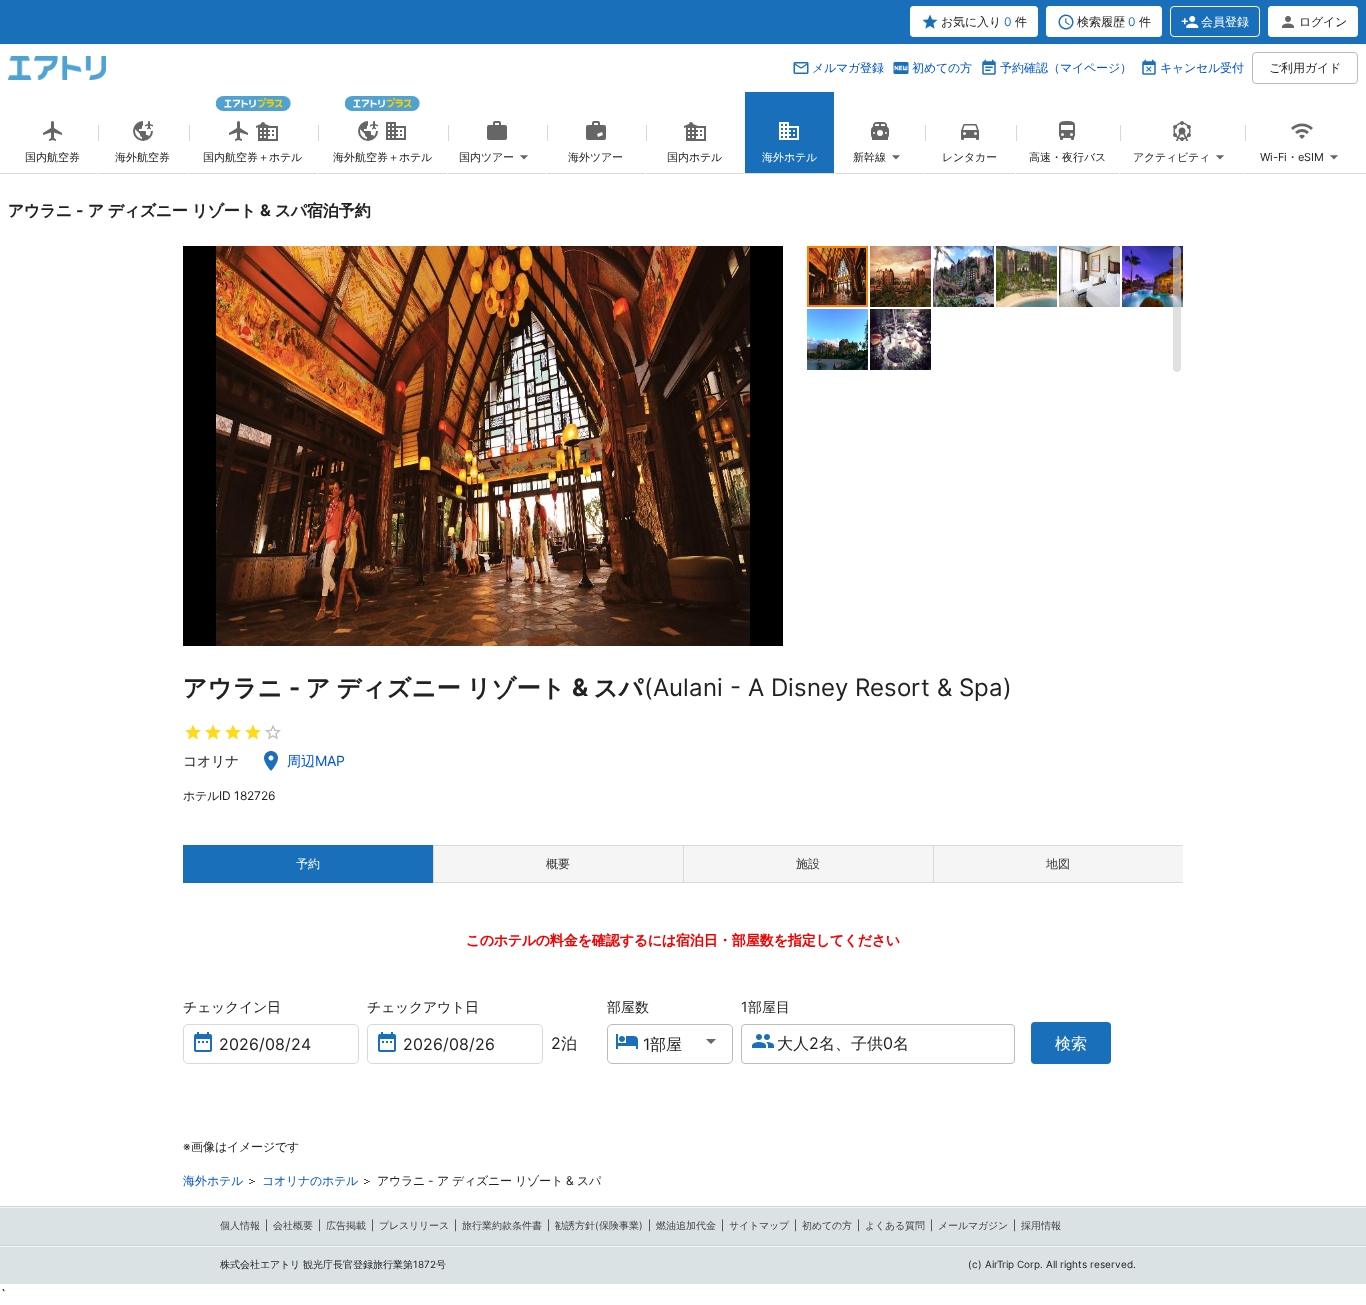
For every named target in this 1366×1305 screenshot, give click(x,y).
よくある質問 (895, 1225)
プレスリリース (414, 1225)
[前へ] (200, 446)
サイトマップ (759, 1225)
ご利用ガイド (1305, 67)
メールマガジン (973, 1225)
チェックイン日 (232, 1006)
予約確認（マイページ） (1066, 67)
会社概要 (293, 1225)
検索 (1071, 1043)
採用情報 (1041, 1225)
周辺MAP (316, 760)
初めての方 (942, 67)
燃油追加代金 (686, 1225)
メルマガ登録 (848, 67)
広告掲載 (346, 1225)
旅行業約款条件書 (502, 1225)
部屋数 (628, 1006)
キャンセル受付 (1202, 67)
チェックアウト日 (423, 1006)
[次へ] (765, 446)
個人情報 (240, 1225)
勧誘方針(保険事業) (599, 1225)
